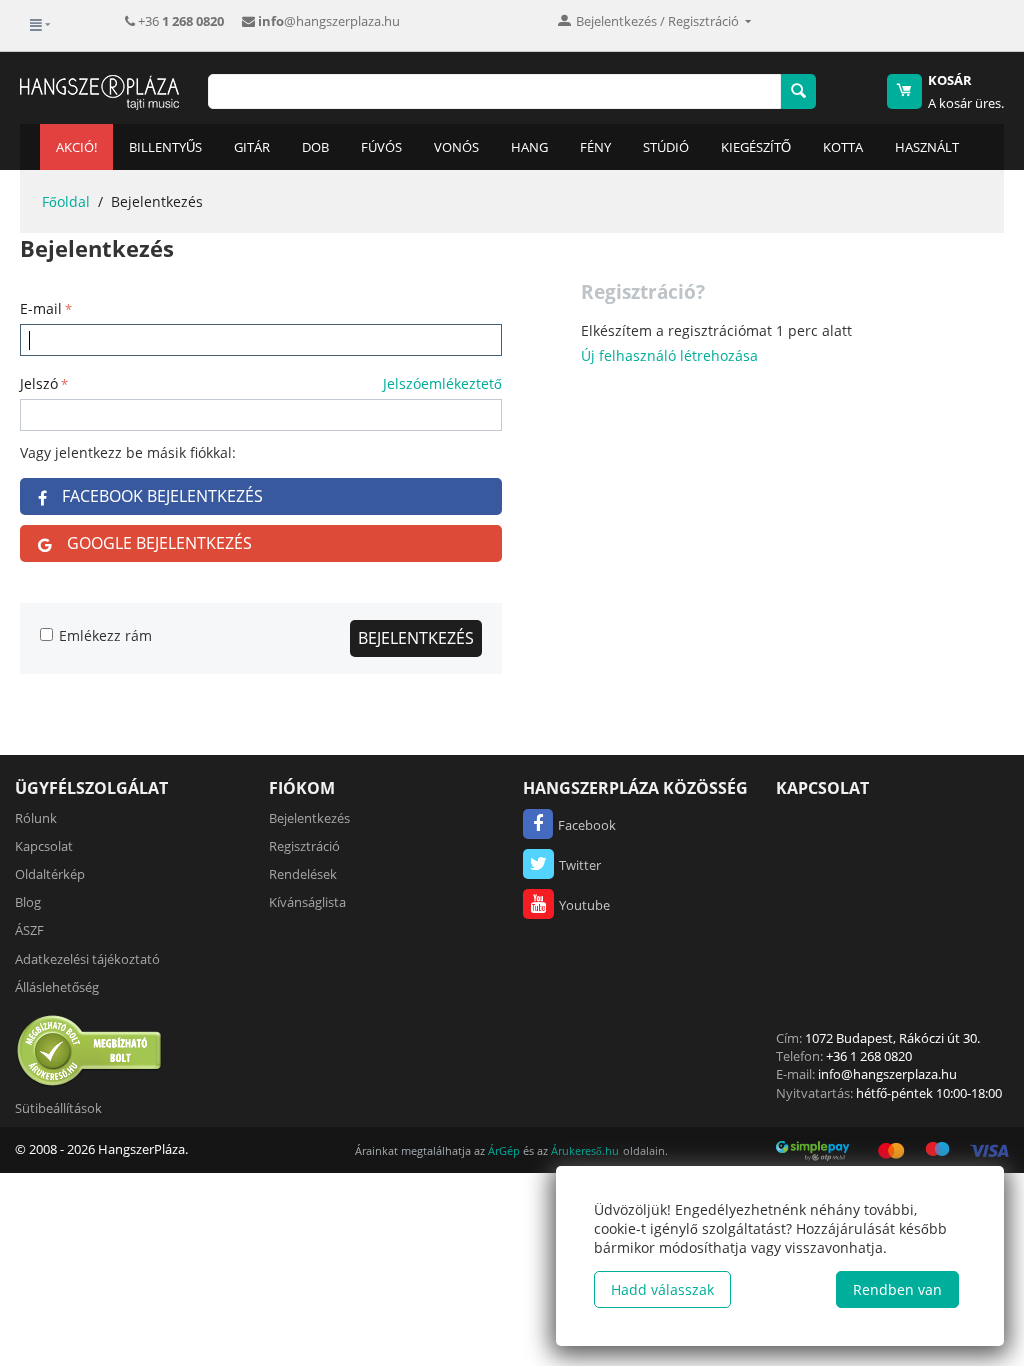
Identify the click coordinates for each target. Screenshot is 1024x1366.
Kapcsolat (44, 846)
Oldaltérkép (50, 874)
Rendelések (303, 874)
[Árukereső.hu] (90, 1050)
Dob (315, 147)
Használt (927, 147)
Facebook (587, 825)
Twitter (580, 865)
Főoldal (66, 201)
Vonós (456, 147)
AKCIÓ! (76, 147)
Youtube (584, 905)
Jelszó (39, 383)
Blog (28, 902)
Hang (529, 147)
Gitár (252, 147)
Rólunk (36, 818)
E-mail (41, 308)
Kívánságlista (307, 902)
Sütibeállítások (58, 1108)
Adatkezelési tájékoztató (87, 959)
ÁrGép (504, 1150)
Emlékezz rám (105, 635)
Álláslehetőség (57, 987)
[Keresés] (798, 91)
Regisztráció (304, 846)
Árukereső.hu (585, 1150)
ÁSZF (29, 930)
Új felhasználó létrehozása (669, 355)
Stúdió (666, 147)
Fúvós (381, 147)
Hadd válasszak (662, 1289)
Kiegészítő (756, 147)
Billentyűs (165, 147)
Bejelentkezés (416, 638)
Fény (595, 147)
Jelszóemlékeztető (442, 383)
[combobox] (494, 91)
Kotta (843, 147)
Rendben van (897, 1289)
